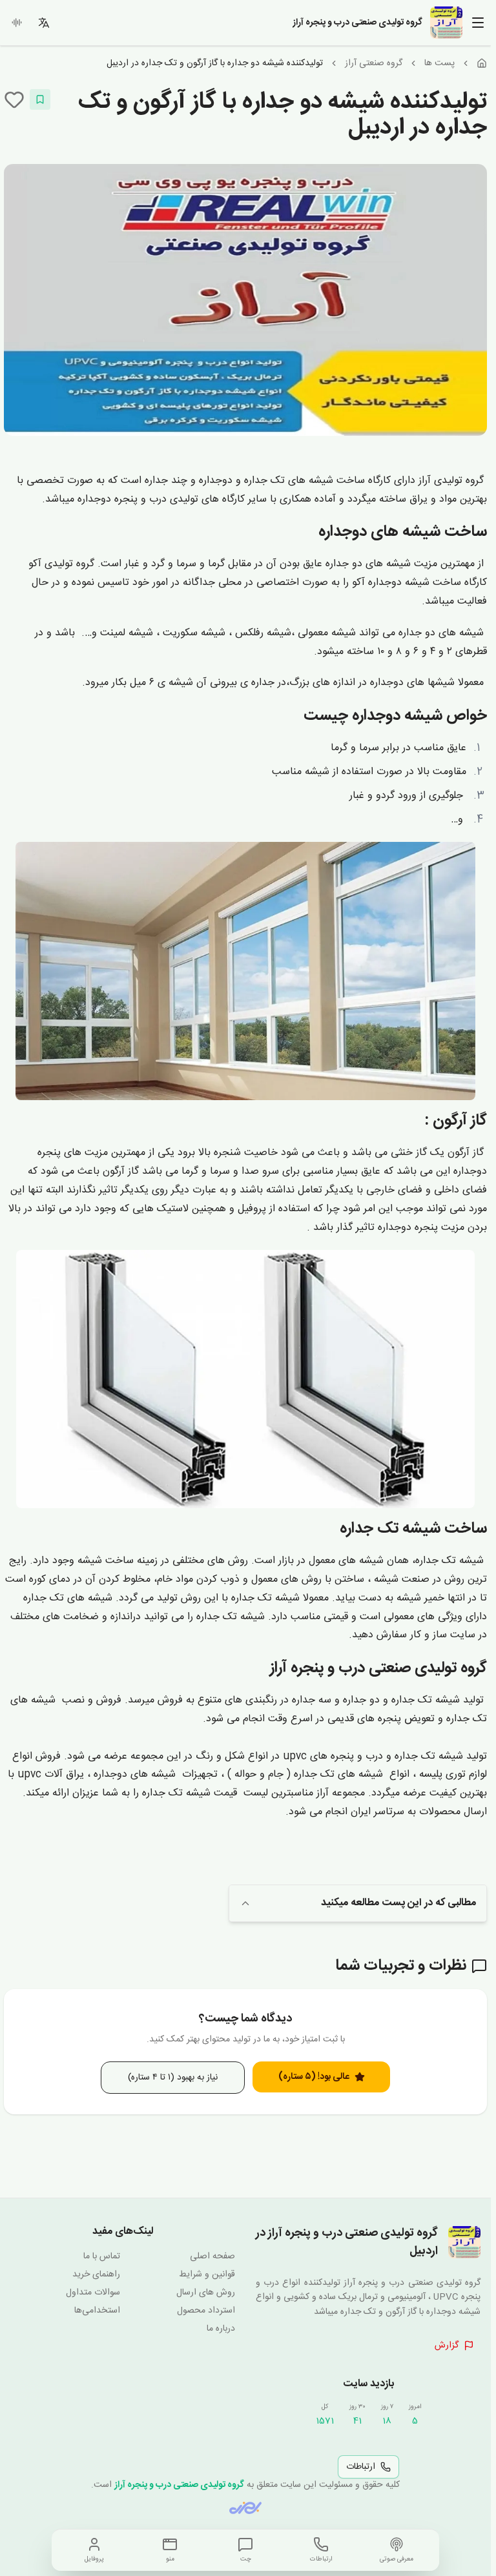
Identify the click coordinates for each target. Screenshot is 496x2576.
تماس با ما (102, 2256)
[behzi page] (245, 2508)
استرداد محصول (206, 2311)
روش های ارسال (206, 2293)
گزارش (447, 2346)
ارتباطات (361, 2467)
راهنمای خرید (96, 2274)
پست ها (439, 63)
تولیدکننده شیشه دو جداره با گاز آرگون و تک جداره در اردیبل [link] (215, 63)
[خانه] (482, 63)
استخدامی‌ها (97, 2311)
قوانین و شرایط (207, 2274)
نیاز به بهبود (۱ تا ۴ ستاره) (173, 2078)
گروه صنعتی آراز (374, 63)
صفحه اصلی (212, 2256)
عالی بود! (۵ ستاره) (314, 2077)
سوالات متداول (93, 2293)
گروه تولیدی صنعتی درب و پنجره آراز (179, 2485)
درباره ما (221, 2329)
